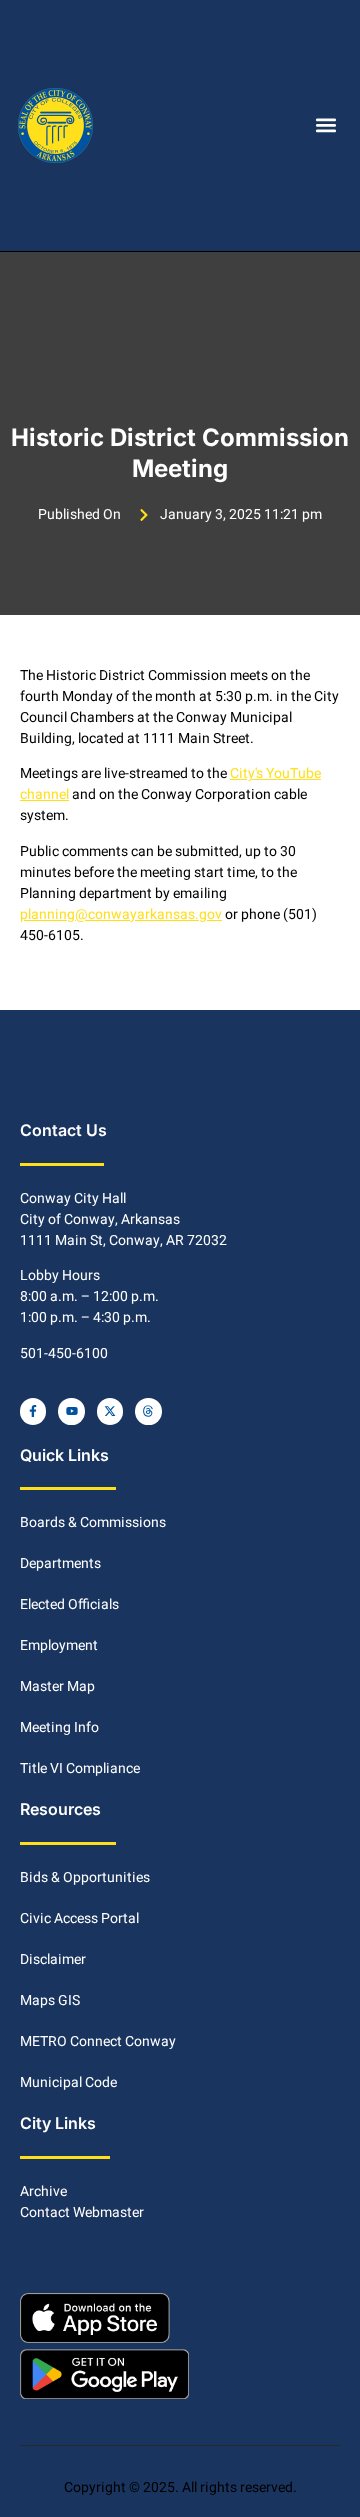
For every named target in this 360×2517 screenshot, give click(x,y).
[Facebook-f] (33, 1411)
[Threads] (148, 1411)
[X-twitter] (110, 1411)
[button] (325, 125)
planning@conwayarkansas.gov (121, 914)
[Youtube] (71, 1411)
